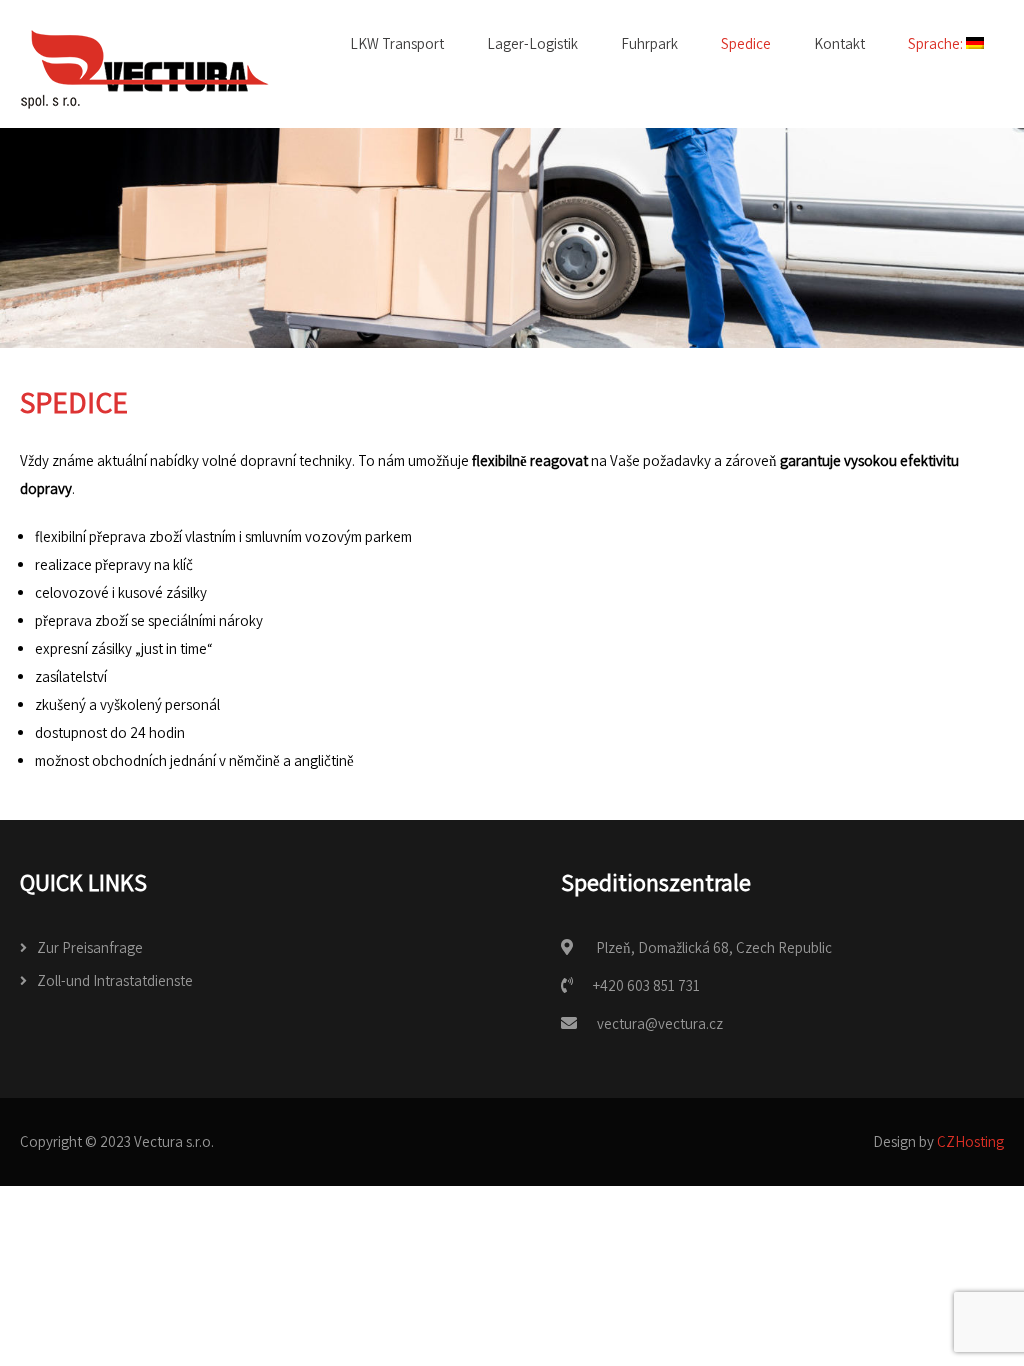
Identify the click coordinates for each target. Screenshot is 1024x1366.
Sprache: (937, 43)
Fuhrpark (649, 43)
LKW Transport (397, 43)
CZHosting (970, 1141)
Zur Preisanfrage (90, 947)
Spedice (746, 43)
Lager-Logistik (532, 43)
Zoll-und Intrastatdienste (115, 980)
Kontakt (839, 43)
